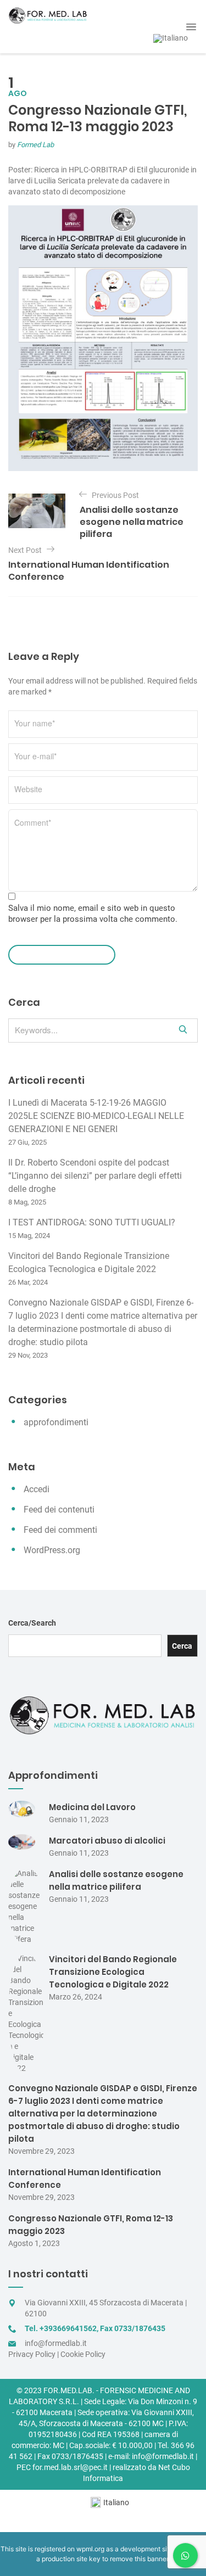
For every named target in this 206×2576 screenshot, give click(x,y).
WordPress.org (52, 1550)
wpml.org (90, 2549)
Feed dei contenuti (59, 1510)
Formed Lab (35, 145)
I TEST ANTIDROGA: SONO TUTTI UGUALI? (92, 1222)
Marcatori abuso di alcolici (107, 1841)
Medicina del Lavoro (92, 1807)
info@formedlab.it (56, 2343)
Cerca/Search (32, 1623)
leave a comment (57, 954)
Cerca (182, 1646)
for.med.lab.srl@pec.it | (72, 2467)
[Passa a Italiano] (171, 39)
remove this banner (139, 2559)
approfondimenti (56, 1422)
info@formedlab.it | (165, 2456)
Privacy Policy (32, 2354)
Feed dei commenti (60, 1530)
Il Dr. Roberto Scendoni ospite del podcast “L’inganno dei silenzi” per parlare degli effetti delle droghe (95, 1176)
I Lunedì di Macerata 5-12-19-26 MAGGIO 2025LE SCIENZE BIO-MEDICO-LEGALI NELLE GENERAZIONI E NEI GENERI (96, 1116)
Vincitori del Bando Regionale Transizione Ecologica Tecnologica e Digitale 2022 (113, 1972)
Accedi (37, 1489)
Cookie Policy (83, 2354)
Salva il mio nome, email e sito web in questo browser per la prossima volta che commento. (93, 914)
